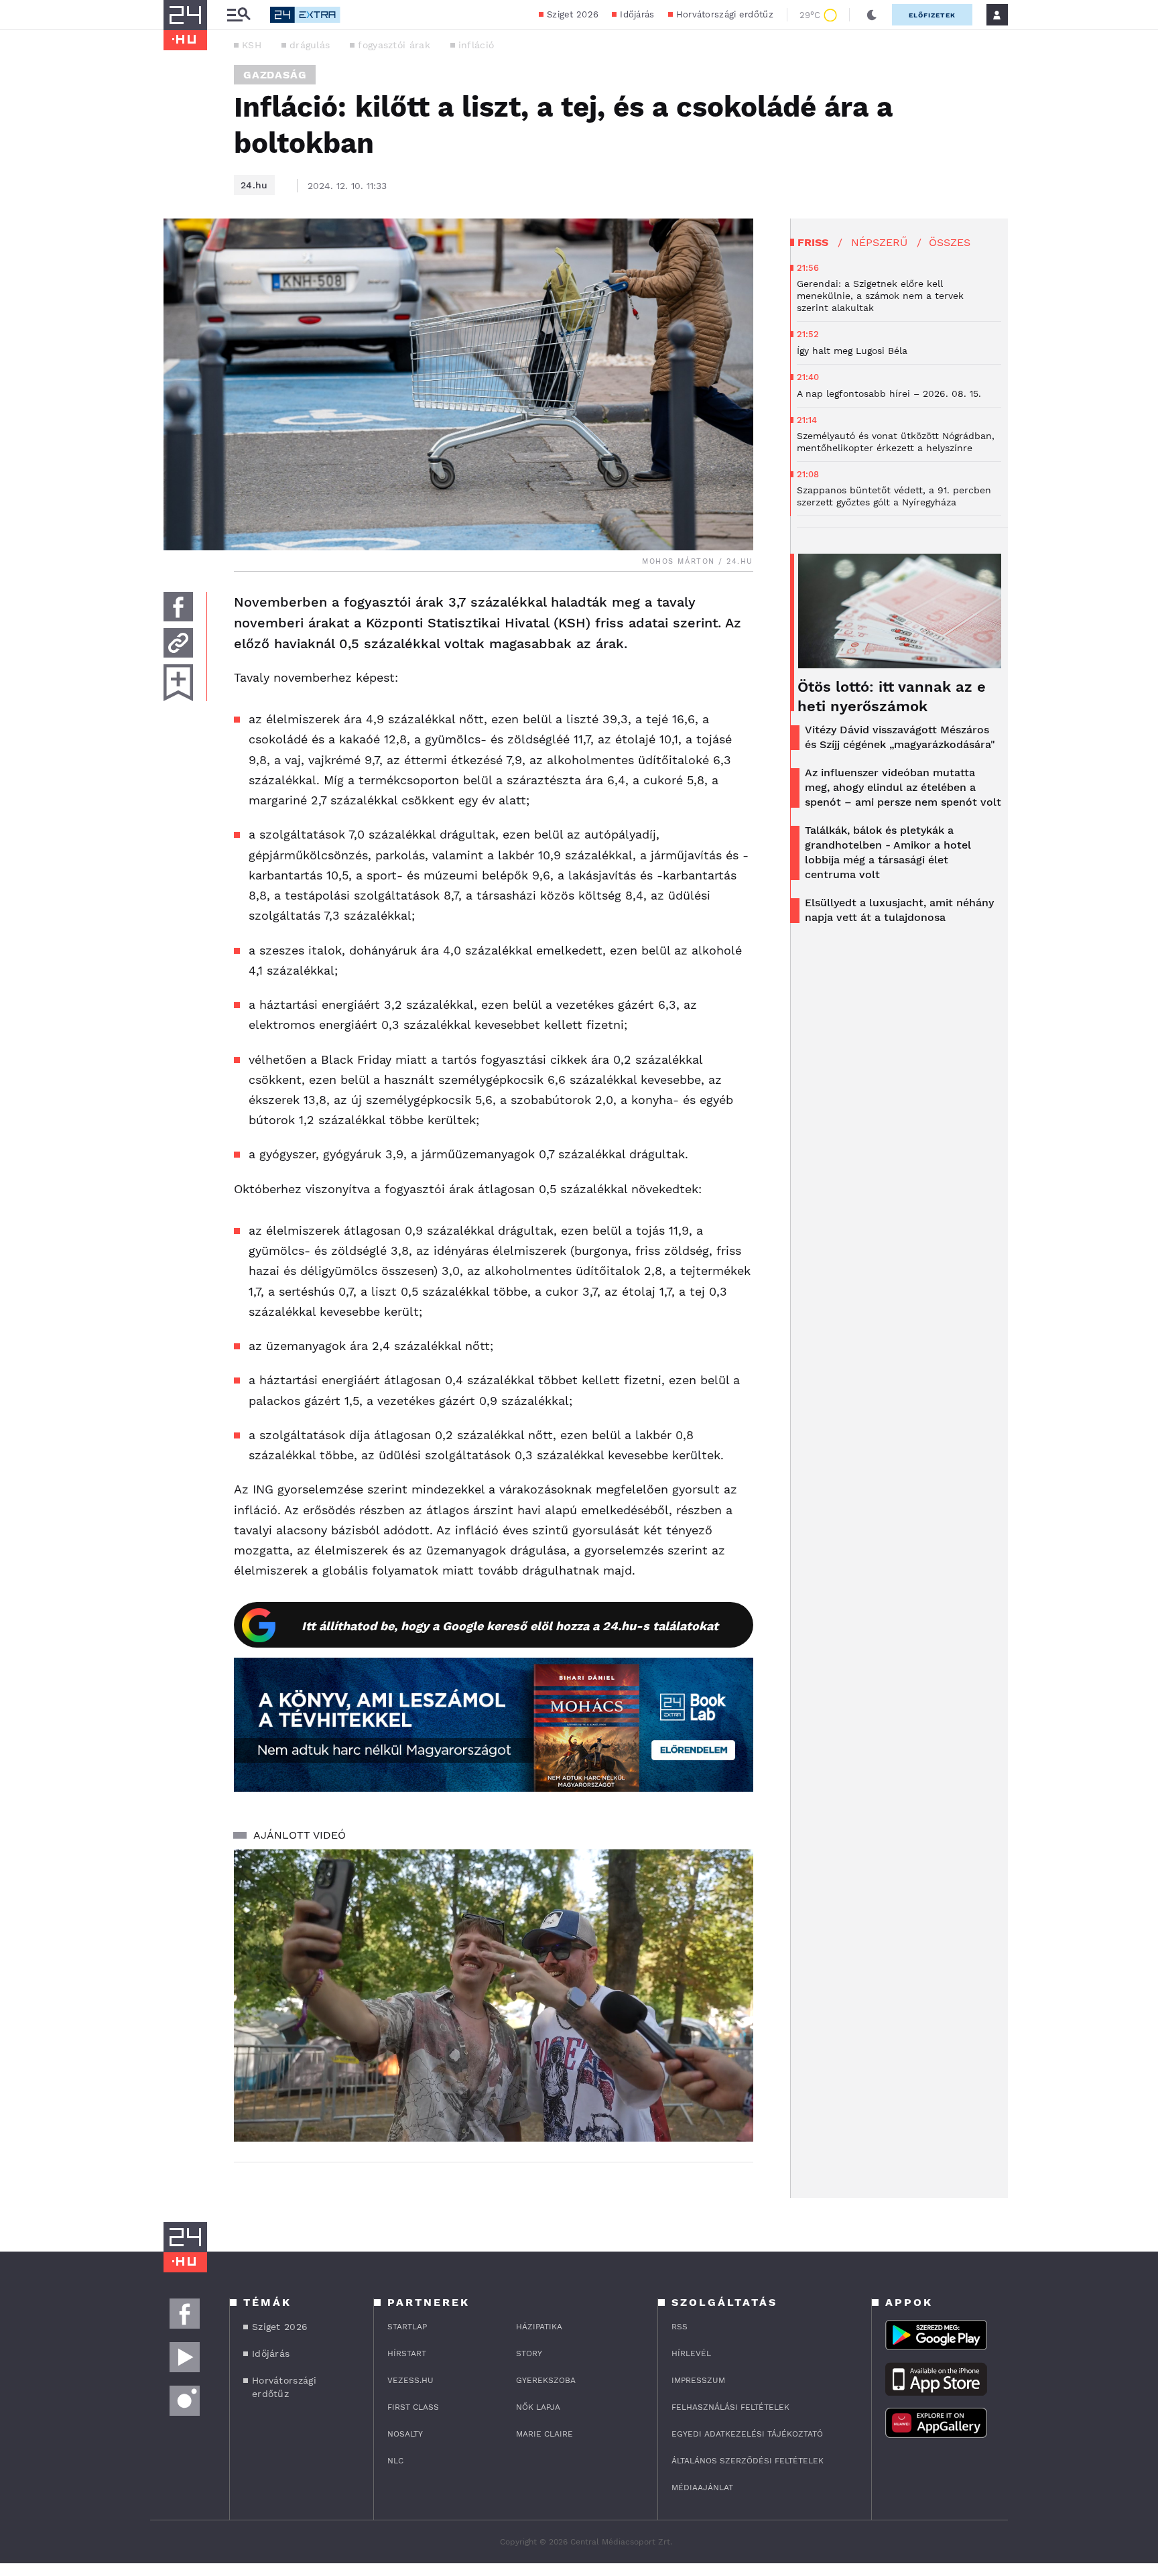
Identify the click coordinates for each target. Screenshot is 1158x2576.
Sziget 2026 (573, 14)
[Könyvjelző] (178, 683)
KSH (252, 45)
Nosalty (405, 2434)
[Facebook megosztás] (178, 607)
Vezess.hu (410, 2380)
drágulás (310, 45)
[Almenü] (239, 15)
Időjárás (637, 14)
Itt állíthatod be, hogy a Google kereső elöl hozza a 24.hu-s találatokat (510, 1626)
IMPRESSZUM (698, 2380)
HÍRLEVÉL (691, 2353)
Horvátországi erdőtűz (725, 14)
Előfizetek (932, 15)
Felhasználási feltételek (730, 2407)
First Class (413, 2407)
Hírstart (407, 2353)
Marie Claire (544, 2434)
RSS (680, 2327)
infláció (476, 45)
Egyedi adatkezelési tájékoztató (747, 2434)
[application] (494, 1996)
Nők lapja (538, 2407)
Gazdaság (275, 75)
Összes (950, 242)
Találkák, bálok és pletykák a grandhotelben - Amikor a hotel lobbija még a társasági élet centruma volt (888, 852)
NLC (395, 2461)
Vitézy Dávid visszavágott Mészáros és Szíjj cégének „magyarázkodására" (900, 737)
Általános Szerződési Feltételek (748, 2461)
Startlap (407, 2327)
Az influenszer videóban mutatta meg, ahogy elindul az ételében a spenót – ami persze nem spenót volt (903, 787)
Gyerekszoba (546, 2380)
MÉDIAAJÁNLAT (702, 2488)
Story (529, 2353)
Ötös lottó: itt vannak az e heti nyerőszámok (892, 696)
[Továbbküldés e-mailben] (178, 643)
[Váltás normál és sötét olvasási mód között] (872, 15)
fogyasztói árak (394, 45)
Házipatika (539, 2327)
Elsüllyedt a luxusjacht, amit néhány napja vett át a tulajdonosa (899, 910)
